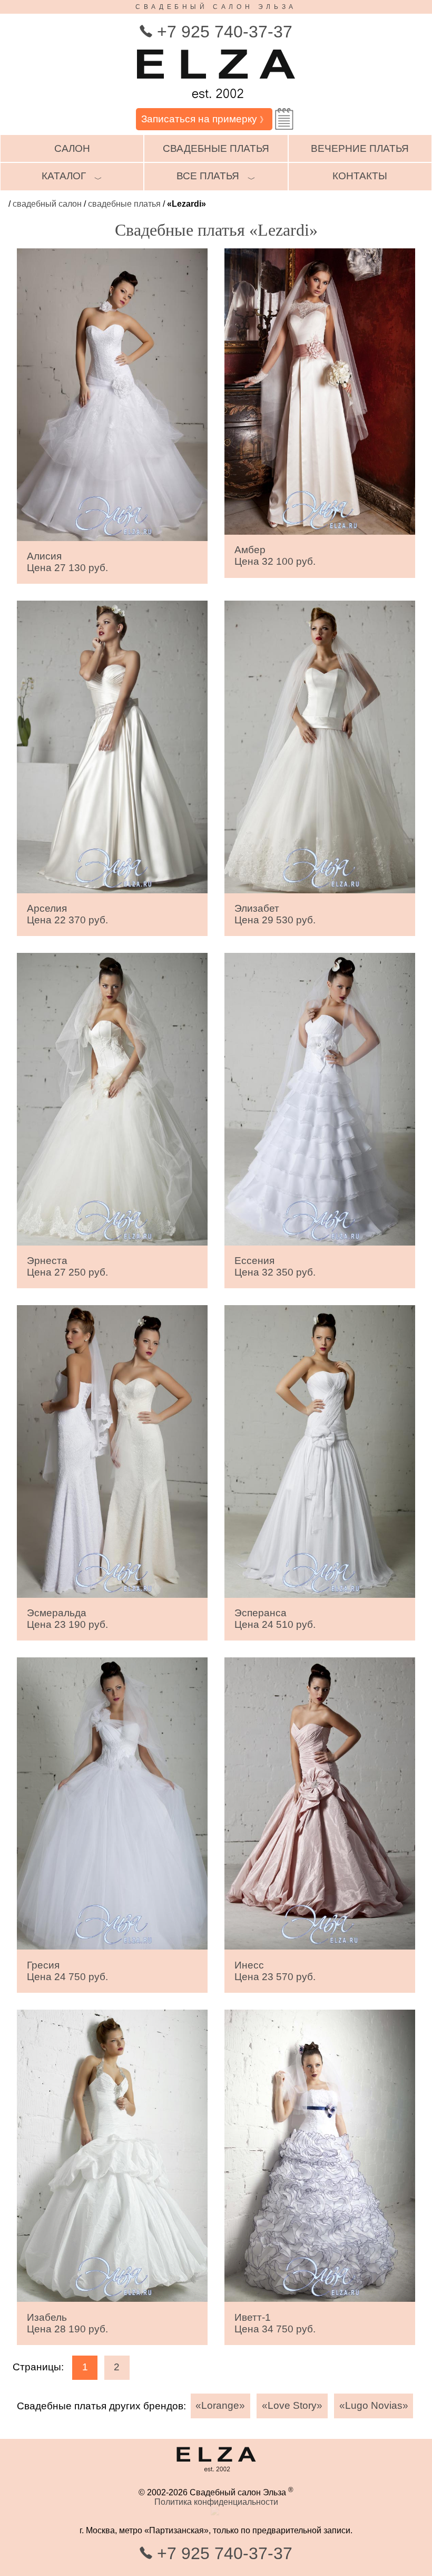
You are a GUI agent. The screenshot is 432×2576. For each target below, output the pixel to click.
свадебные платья (216, 148)
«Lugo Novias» (374, 2405)
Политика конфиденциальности (216, 2502)
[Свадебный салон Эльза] (216, 103)
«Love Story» (292, 2405)
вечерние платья (360, 148)
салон (72, 148)
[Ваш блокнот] (284, 119)
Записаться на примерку (204, 119)
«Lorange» (220, 2405)
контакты (360, 176)
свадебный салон (47, 204)
